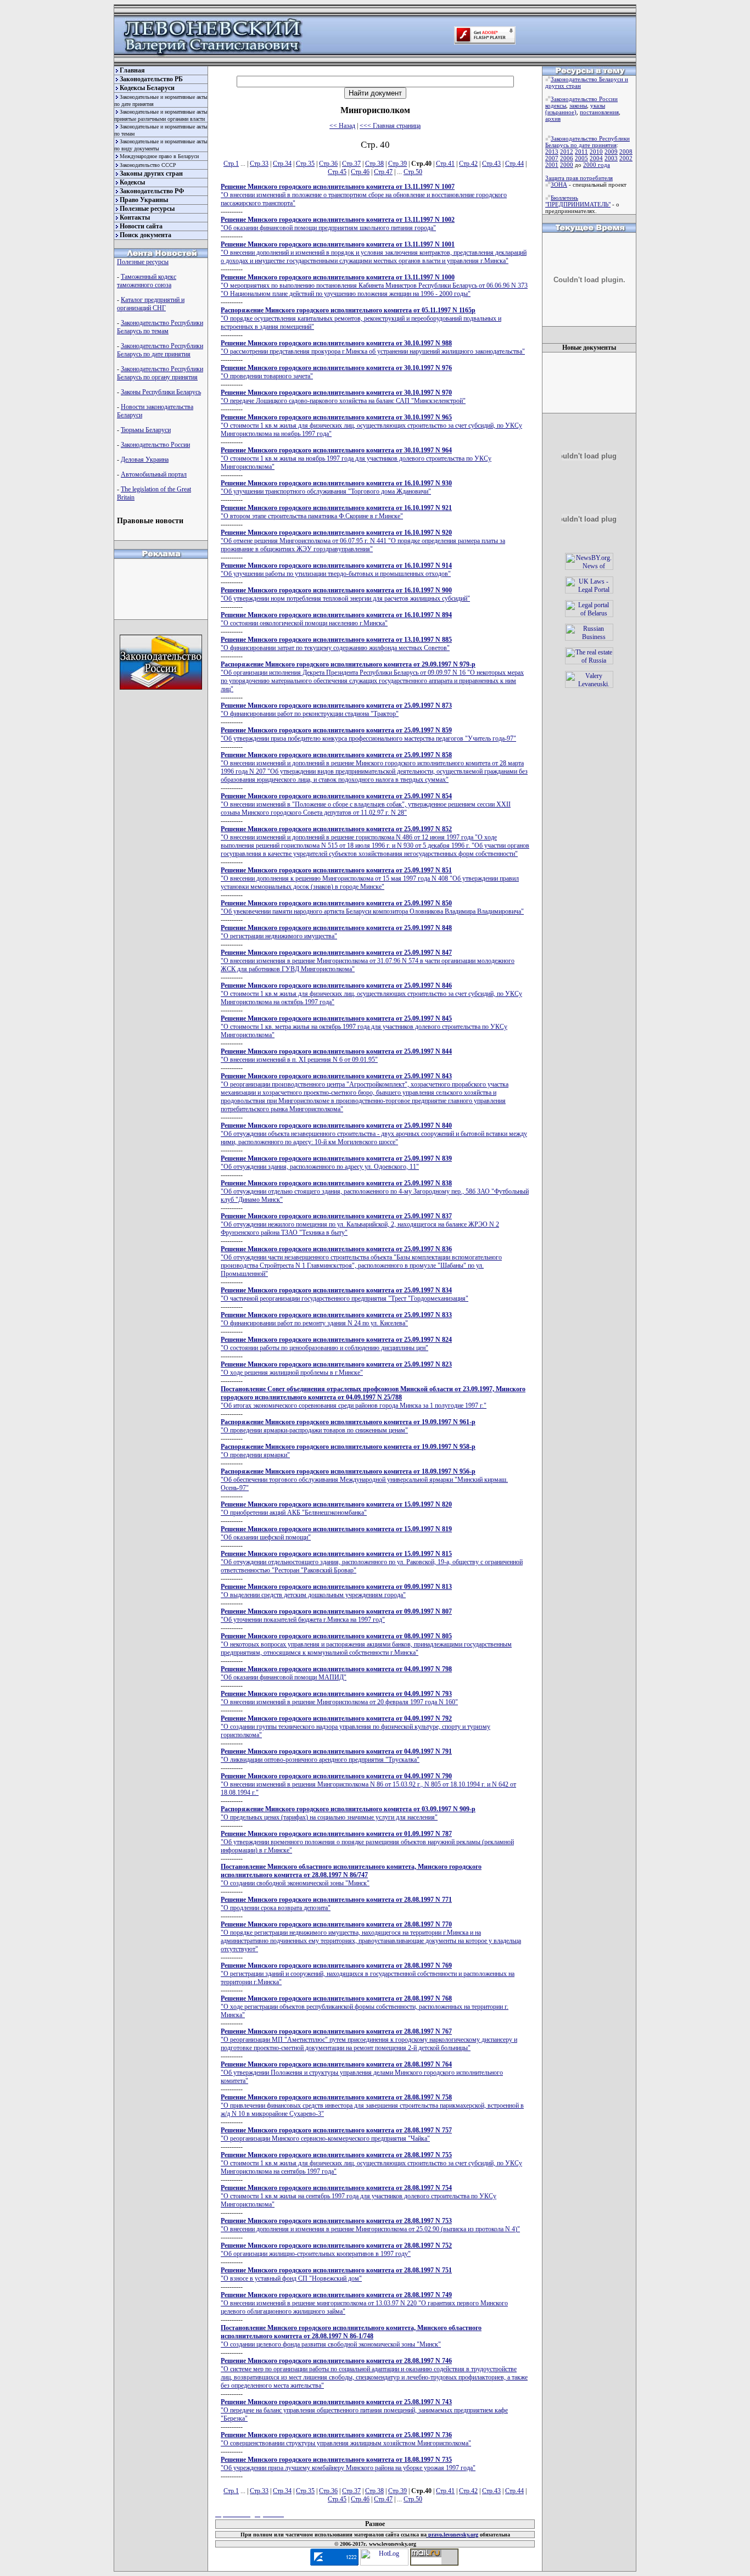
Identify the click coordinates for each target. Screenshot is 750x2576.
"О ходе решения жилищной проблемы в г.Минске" (336, 1368)
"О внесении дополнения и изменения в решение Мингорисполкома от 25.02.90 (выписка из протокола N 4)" (370, 2225)
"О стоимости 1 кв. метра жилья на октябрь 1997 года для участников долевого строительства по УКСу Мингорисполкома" (364, 1027)
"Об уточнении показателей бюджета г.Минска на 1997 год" (336, 1615)
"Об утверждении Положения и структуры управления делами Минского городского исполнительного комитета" (362, 2073)
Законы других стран (151, 173)
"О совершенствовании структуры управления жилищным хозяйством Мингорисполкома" (346, 2439)
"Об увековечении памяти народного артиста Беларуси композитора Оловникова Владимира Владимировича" (372, 907)
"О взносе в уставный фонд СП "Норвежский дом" (336, 2274)
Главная (132, 70)
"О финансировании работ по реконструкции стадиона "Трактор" (336, 710)
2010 (596, 152)
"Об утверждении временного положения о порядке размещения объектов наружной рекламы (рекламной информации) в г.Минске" (367, 1842)
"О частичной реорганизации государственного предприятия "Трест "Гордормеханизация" (345, 1294)
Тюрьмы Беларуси (146, 430)
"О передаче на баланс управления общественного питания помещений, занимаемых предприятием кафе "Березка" (364, 2410)
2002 (626, 158)
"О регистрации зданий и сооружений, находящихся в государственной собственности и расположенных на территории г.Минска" (368, 1974)
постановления (599, 112)
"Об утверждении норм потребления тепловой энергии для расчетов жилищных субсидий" (345, 594)
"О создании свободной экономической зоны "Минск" (351, 1875)
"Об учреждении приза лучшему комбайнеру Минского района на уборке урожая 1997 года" (348, 2464)
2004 (596, 158)
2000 (567, 165)
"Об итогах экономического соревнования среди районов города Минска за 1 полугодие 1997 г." (373, 1397)
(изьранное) (561, 112)
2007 (552, 158)
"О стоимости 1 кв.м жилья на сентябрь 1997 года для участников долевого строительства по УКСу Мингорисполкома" (359, 2196)
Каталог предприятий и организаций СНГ (151, 304)
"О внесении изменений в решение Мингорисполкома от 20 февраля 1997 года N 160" (339, 1698)
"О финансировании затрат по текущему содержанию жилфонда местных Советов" (336, 644)
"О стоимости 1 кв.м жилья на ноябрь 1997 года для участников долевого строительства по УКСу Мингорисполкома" (356, 458)
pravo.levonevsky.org (452, 2535)
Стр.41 (445, 164)
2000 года (597, 165)
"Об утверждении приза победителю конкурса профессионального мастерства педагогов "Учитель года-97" (368, 734)
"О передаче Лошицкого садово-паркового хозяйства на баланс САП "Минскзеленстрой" (343, 397)
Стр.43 (491, 164)
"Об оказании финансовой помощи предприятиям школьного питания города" (338, 224)
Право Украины (144, 200)
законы (578, 105)
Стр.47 (383, 172)
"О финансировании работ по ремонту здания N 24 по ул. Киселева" (336, 1319)
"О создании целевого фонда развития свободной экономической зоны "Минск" (351, 2336)
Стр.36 (328, 164)
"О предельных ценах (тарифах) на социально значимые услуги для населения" (348, 1813)
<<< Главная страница (390, 126)
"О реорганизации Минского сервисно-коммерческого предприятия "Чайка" (336, 2134)
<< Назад (342, 126)
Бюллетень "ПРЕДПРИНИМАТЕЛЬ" (578, 201)
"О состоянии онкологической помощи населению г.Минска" (336, 619)
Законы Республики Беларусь (161, 392)
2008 (626, 152)
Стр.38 (374, 164)
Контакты (135, 217)
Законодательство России (155, 445)
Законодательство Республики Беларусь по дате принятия (160, 350)
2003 (611, 158)
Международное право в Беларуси (159, 156)
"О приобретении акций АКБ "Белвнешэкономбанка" (336, 1508)
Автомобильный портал (154, 474)
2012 (567, 152)
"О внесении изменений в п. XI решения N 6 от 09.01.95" (336, 1055)
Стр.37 (351, 164)
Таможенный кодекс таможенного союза (147, 281)
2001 (552, 165)
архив (553, 119)
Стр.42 (468, 164)
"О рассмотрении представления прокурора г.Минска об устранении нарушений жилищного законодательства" (373, 347)
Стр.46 (360, 172)
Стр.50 (413, 172)
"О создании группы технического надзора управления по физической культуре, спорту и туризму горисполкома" (356, 1727)
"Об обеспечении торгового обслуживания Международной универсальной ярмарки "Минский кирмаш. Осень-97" (364, 1480)
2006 (567, 158)
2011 (581, 152)
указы (598, 105)
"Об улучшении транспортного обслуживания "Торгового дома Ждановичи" (336, 487)
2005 (581, 158)
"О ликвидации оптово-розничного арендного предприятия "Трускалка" (336, 1755)
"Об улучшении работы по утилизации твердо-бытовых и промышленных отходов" (336, 570)
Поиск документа (145, 235)
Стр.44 (514, 164)
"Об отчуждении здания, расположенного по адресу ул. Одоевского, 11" (336, 1163)
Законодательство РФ (152, 191)
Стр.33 (259, 164)
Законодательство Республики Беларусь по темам (160, 327)
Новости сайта (141, 226)
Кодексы (132, 182)
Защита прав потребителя (579, 178)
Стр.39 (398, 164)
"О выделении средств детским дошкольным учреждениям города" (336, 1591)
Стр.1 (231, 164)
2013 (552, 152)
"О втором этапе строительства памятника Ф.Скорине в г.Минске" (336, 512)
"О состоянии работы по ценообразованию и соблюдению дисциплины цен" (336, 1344)
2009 (611, 152)
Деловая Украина (145, 460)
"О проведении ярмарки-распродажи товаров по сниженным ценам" (348, 1426)
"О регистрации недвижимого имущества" (336, 932)
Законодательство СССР (148, 165)
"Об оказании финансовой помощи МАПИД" (336, 1673)
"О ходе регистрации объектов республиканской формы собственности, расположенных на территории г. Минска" (365, 2007)
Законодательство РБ (151, 79)
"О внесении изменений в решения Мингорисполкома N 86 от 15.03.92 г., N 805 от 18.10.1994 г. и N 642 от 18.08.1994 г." (368, 1784)
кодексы (556, 105)
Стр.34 (282, 164)
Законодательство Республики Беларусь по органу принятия (160, 373)
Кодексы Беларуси (147, 88)
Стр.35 (305, 164)
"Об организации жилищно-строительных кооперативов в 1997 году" (336, 2250)
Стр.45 (337, 172)
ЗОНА (559, 184)
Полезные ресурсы (147, 209)
